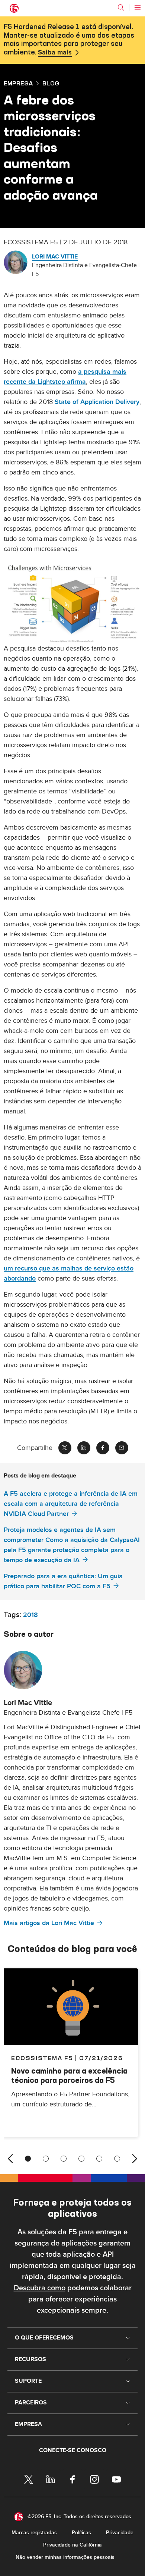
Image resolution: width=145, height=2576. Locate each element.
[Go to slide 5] (99, 2159)
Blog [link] (51, 83)
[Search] (121, 7)
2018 (30, 1615)
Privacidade (120, 2533)
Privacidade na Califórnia (72, 2545)
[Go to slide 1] (28, 2159)
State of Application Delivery (97, 402)
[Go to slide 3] (64, 2159)
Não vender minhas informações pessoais (65, 2557)
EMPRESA (18, 83)
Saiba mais (55, 53)
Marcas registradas (34, 2533)
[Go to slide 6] (117, 2159)
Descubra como (40, 2288)
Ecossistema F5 (42, 2058)
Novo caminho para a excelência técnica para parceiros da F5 (69, 2075)
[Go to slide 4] (81, 2159)
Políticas (81, 2533)
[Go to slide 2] (46, 2159)
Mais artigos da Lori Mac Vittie (49, 1923)
